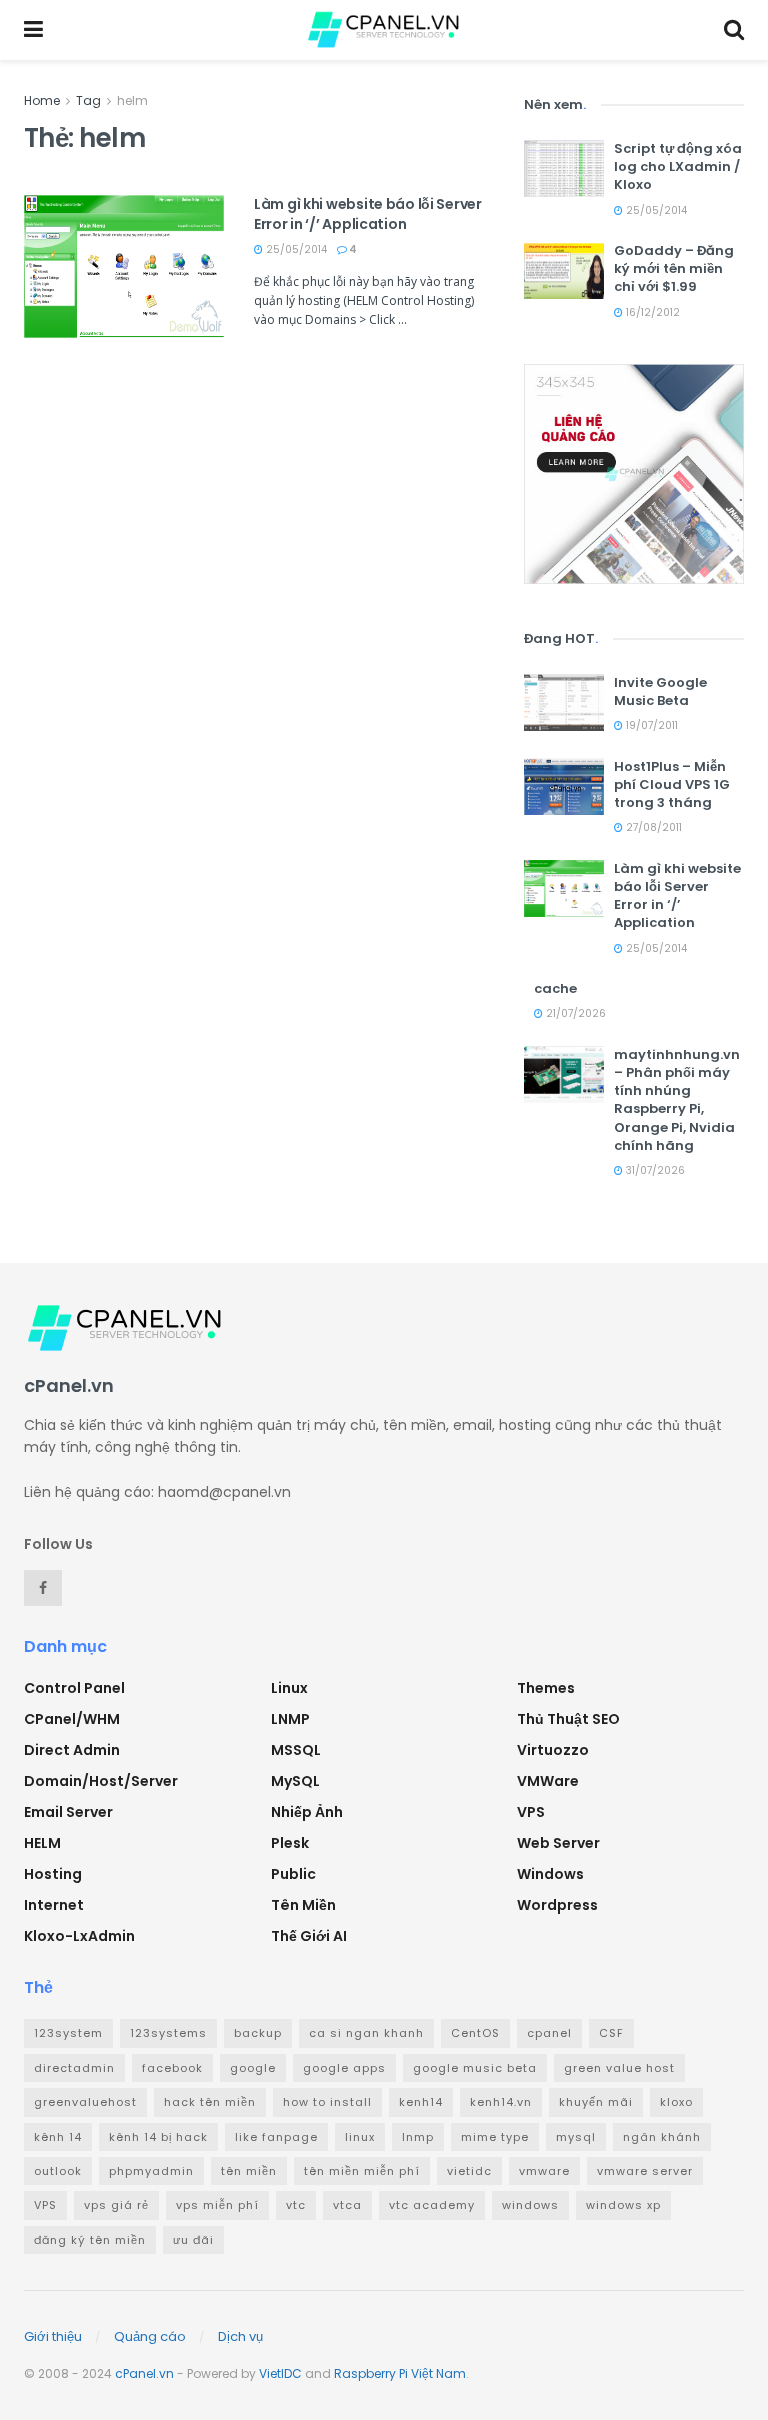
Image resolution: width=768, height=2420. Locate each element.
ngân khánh (662, 2137)
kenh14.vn (501, 2102)
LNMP (290, 1719)
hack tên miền (210, 2102)
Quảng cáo (150, 2336)
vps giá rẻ (116, 2205)
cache (555, 988)
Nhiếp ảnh (307, 1812)
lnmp (418, 2137)
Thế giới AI (309, 1936)
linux (360, 2137)
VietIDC (280, 2373)
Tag (88, 100)
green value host (619, 2068)
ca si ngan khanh (366, 2033)
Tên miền (303, 1905)
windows (530, 2205)
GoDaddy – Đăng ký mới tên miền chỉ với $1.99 (674, 268)
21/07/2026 (574, 1013)
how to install (327, 2102)
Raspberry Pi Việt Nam (400, 2373)
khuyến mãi (596, 2102)
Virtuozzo (553, 1750)
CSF (611, 2033)
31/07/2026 (654, 1170)
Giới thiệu (53, 2336)
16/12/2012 (651, 312)
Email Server (68, 1812)
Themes (546, 1688)
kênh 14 (58, 2137)
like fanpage (276, 2137)
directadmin (74, 2068)
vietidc (469, 2171)
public (293, 1874)
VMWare (548, 1781)
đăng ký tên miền (90, 2240)
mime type (495, 2137)
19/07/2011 (650, 725)
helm (132, 100)
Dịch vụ (240, 2336)
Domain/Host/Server (101, 1781)
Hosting (53, 1874)
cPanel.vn (144, 2373)
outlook (58, 2171)
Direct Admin (72, 1750)
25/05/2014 (295, 249)
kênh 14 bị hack (158, 2137)
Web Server (558, 1843)
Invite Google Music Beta (660, 691)
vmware (544, 2171)
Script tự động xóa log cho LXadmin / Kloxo (678, 166)
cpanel (549, 2033)
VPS (531, 1812)
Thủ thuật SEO (568, 1719)
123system (68, 2033)
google (253, 2068)
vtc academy (432, 2205)
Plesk (290, 1843)
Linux (289, 1688)
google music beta (475, 2068)
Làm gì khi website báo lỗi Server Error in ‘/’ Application (368, 214)
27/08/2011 (652, 827)
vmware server (645, 2171)
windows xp (623, 2205)
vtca (347, 2205)
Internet (54, 1905)
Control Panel (74, 1688)
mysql (576, 2137)
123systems (168, 2033)
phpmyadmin (151, 2171)
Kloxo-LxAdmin (79, 1936)
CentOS (475, 2033)
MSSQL (296, 1750)
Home (42, 100)
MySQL (295, 1781)
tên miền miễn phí (362, 2171)
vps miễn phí (217, 2205)
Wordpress (557, 1905)
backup (258, 2033)
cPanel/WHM (72, 1719)
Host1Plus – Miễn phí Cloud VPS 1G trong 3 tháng (672, 784)
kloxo (676, 2102)
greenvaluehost (85, 2102)
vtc (296, 2205)
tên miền (249, 2171)
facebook (172, 2068)
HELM (42, 1843)
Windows (550, 1874)
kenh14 (421, 2102)
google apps (344, 2068)
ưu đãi (193, 2240)
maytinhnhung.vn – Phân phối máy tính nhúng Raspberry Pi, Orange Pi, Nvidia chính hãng (677, 1100)
